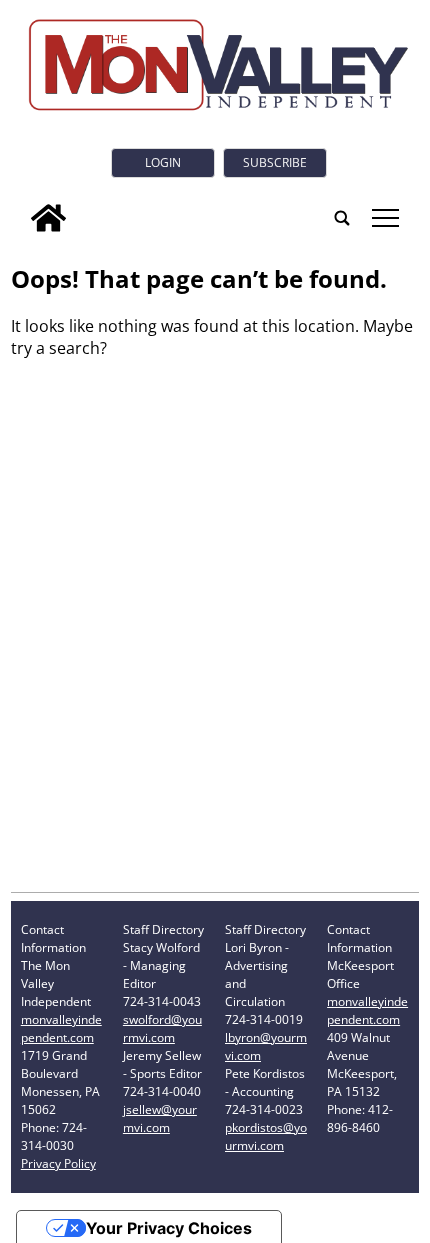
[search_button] (342, 218)
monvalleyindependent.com (61, 1028)
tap (384, 218)
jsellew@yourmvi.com (160, 1118)
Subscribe (275, 162)
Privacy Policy (58, 1163)
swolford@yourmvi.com (162, 1028)
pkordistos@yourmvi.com (266, 1136)
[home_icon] (48, 218)
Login (163, 162)
